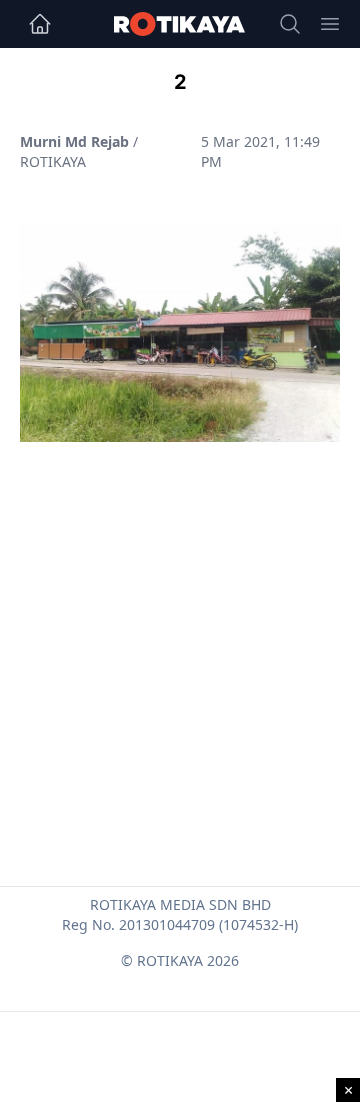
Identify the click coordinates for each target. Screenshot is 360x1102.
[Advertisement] (180, 616)
